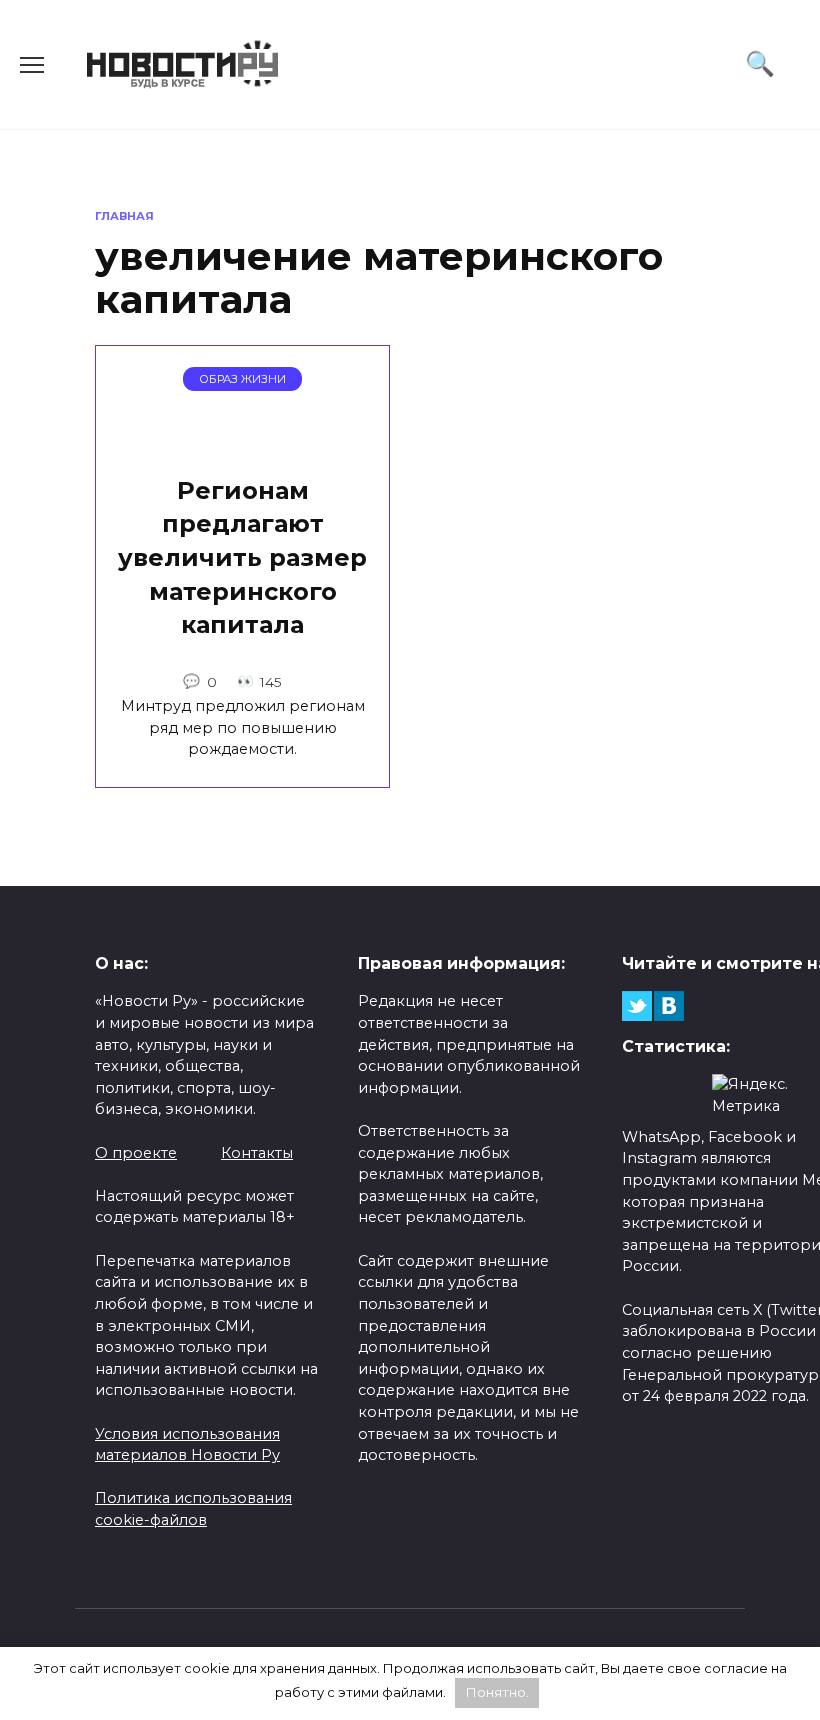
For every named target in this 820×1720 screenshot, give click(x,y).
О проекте (136, 1153)
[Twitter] (637, 1006)
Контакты (257, 1153)
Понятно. (497, 1692)
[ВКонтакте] (669, 1006)
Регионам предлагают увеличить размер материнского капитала (242, 557)
